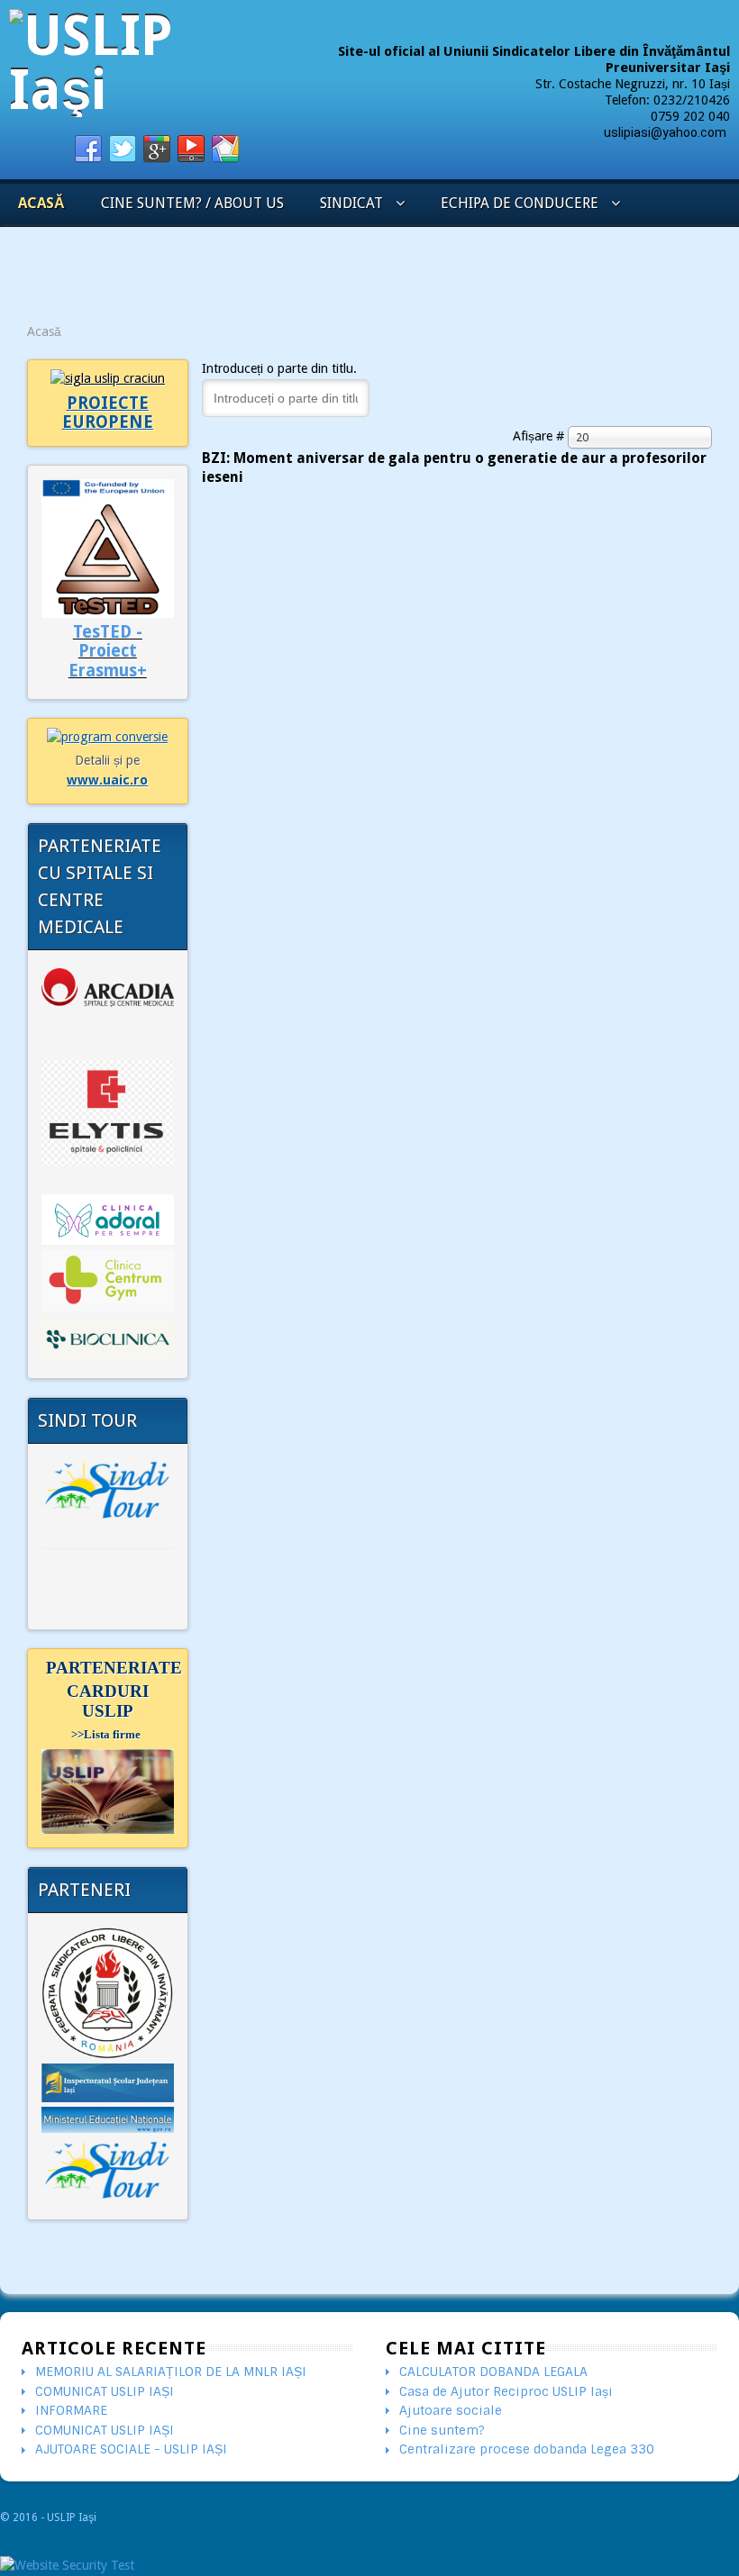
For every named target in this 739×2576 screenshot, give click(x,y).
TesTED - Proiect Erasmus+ (108, 651)
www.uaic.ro (107, 780)
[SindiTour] (108, 1489)
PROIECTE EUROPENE (108, 413)
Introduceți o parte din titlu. (281, 368)
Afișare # (540, 436)
